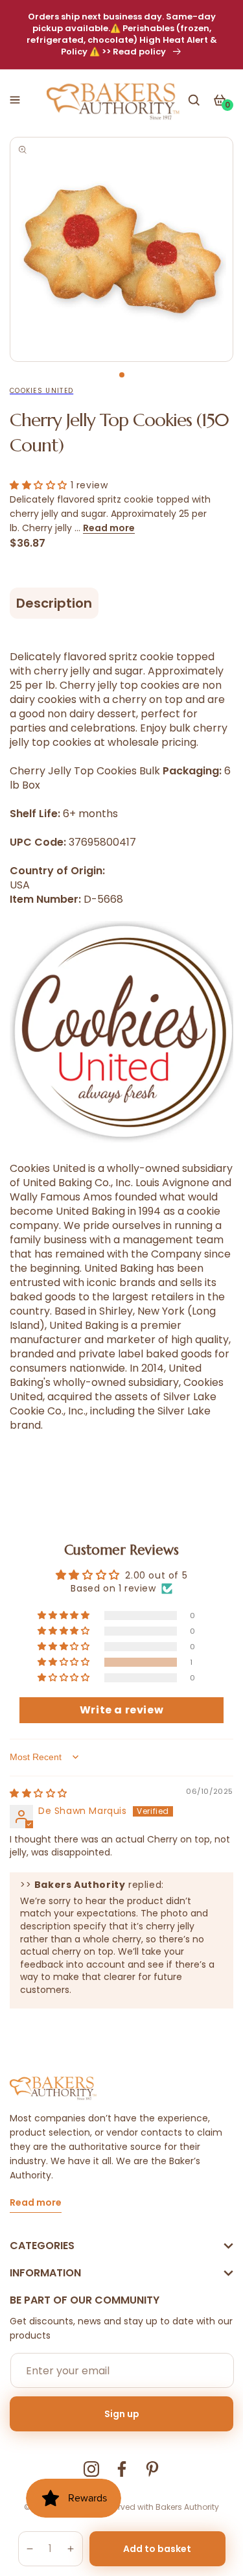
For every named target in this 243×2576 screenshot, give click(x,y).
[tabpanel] (121, 249)
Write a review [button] (121, 1710)
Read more (109, 528)
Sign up (122, 2414)
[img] (39, 1793)
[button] (15, 100)
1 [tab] (122, 375)
